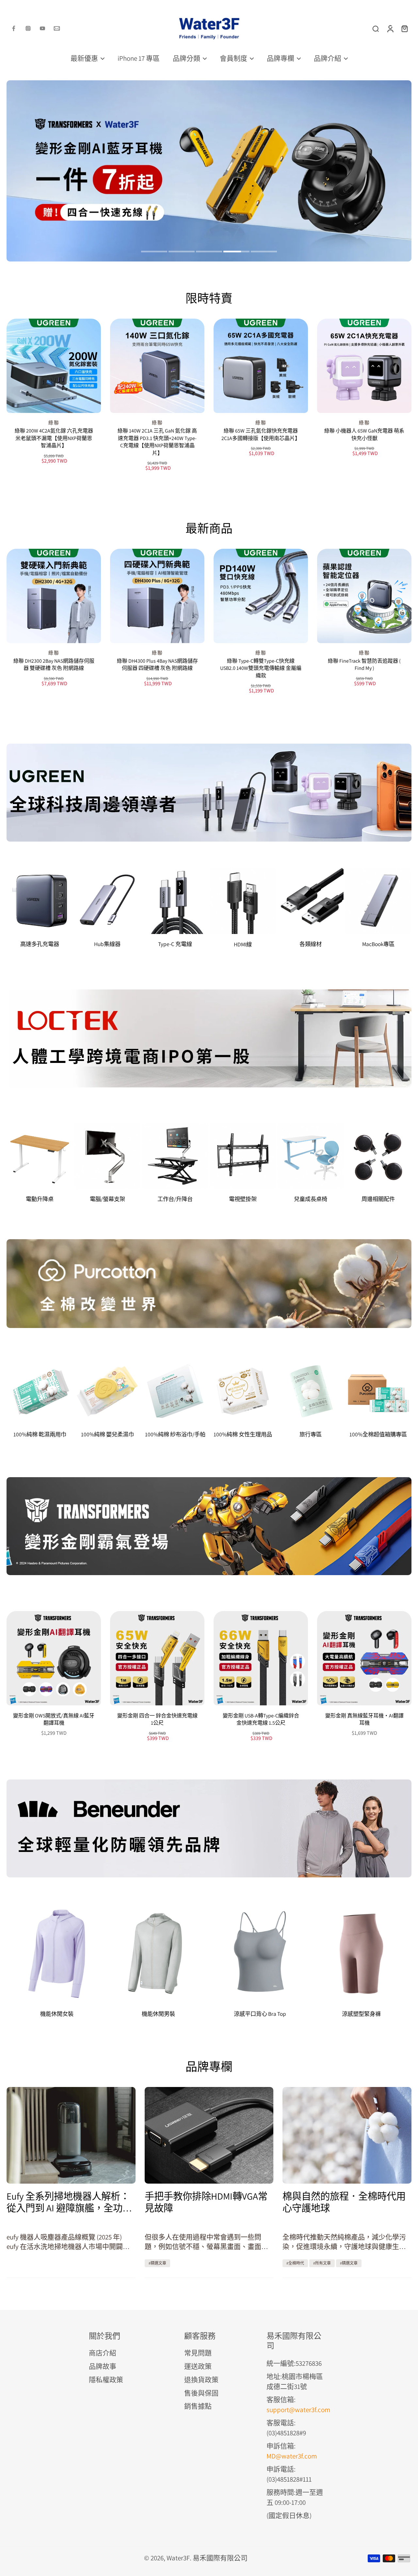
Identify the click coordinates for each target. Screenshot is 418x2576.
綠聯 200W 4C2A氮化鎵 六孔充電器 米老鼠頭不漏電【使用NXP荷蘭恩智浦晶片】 (54, 438)
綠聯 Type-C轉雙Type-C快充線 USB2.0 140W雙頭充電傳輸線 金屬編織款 (261, 668)
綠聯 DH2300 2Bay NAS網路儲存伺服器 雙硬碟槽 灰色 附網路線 (54, 665)
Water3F (178, 2558)
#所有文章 (322, 2263)
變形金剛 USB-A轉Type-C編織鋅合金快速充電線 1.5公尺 (261, 1719)
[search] (376, 28)
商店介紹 (103, 2353)
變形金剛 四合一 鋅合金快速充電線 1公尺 (157, 1719)
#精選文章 (157, 2263)
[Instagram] (28, 28)
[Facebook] (14, 28)
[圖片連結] (209, 793)
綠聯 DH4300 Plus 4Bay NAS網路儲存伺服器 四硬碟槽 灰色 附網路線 (157, 665)
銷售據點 (198, 2406)
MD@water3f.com (292, 2456)
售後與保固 (201, 2393)
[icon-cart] (404, 28)
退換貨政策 (201, 2380)
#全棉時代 (295, 2263)
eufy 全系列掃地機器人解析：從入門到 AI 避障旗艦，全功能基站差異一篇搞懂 (69, 2202)
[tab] (154, 252)
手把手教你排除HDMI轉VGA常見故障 (206, 2202)
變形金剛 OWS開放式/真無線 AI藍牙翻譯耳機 (54, 1719)
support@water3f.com (298, 2410)
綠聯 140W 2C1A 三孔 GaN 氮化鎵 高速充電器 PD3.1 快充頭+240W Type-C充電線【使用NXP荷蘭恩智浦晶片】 (157, 442)
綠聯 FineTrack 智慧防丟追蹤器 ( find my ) (364, 665)
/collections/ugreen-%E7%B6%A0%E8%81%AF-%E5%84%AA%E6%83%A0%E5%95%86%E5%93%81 (146, 85)
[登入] (390, 28)
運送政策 (198, 2366)
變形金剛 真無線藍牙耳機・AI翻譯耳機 (364, 1719)
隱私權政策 (106, 2380)
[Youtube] (42, 28)
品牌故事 (103, 2366)
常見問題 (198, 2353)
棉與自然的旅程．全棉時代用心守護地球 (344, 2202)
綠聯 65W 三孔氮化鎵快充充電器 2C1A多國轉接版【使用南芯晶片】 (261, 435)
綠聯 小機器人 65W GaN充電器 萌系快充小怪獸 (364, 435)
